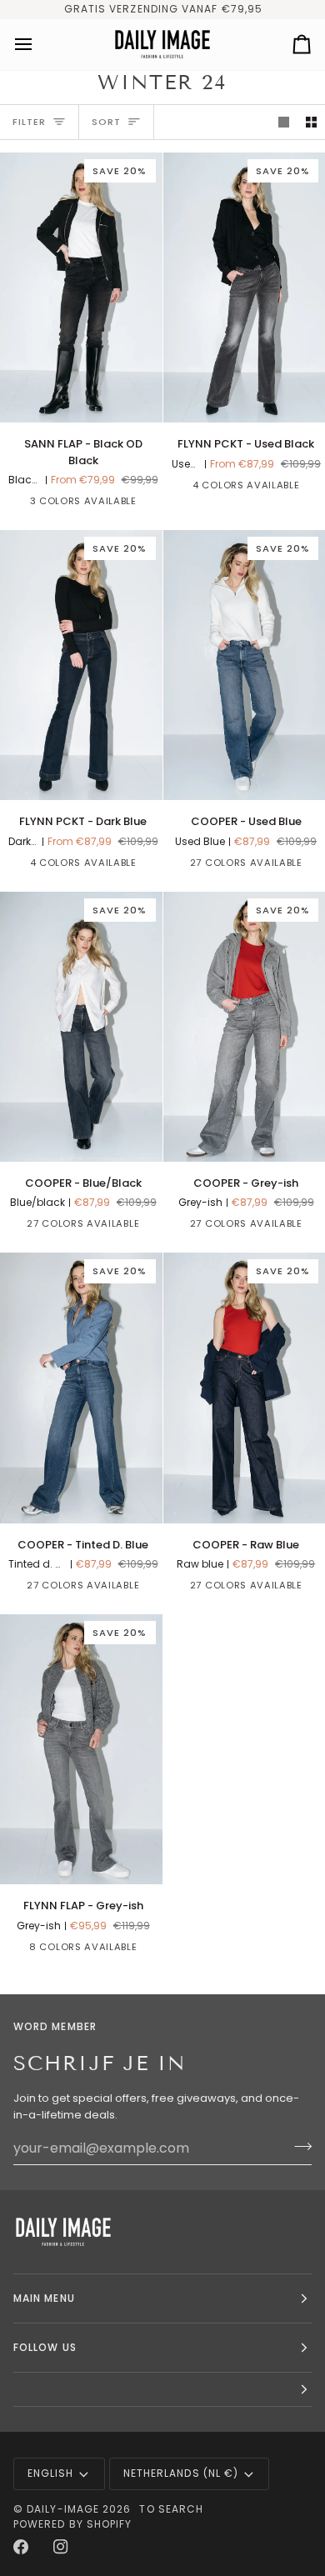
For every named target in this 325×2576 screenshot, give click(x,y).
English (51, 2473)
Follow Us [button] (45, 2347)
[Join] (298, 2146)
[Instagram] (61, 2547)
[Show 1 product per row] (284, 122)
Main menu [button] (44, 2298)
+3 (145, 1950)
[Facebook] (21, 2547)
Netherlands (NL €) (181, 2473)
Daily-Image (63, 2509)
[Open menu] (38, 45)
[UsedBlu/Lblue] (182, 866)
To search (171, 2509)
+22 (148, 1227)
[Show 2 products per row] (311, 122)
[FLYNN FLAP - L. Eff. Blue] (19, 1950)
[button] (162, 2390)
